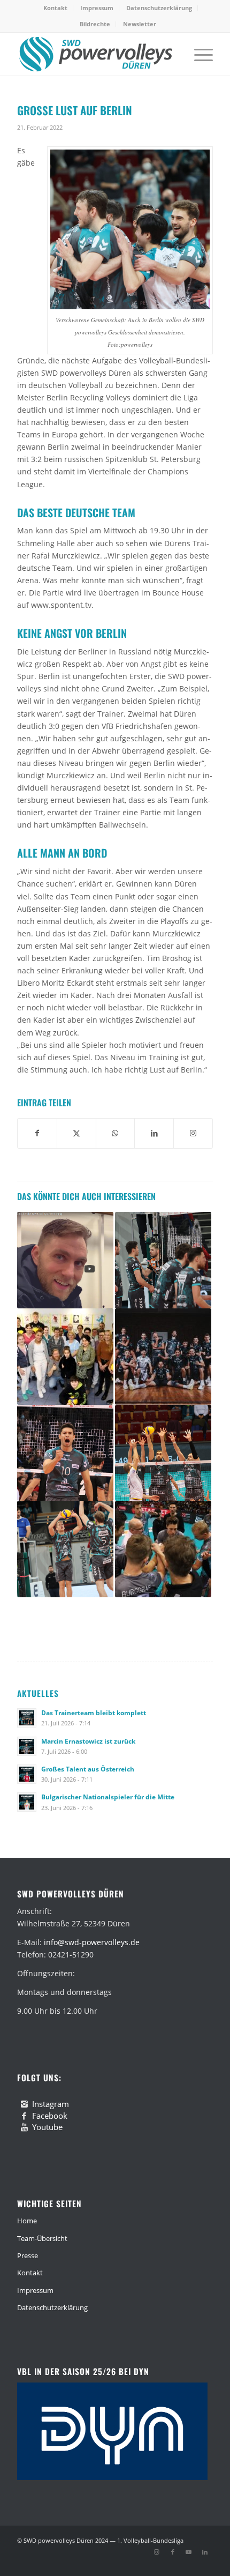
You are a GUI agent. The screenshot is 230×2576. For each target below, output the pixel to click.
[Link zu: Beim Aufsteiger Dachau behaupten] (65, 1549)
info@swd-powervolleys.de (92, 1942)
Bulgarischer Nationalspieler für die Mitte (108, 1797)
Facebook (50, 2116)
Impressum (97, 8)
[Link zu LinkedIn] (205, 2552)
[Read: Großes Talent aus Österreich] (27, 1774)
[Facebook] (24, 2116)
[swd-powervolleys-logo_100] (95, 54)
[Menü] (198, 54)
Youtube (47, 2127)
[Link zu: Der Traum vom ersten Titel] (163, 1357)
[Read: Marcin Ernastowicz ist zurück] (27, 1746)
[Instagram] (24, 2104)
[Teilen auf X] (76, 1133)
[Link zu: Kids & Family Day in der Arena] (65, 1357)
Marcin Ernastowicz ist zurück (88, 1741)
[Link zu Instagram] (157, 2552)
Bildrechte (95, 24)
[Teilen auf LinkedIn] (154, 1133)
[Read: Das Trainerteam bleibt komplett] (27, 1718)
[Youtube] (24, 2127)
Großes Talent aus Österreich (88, 1769)
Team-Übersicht (42, 2238)
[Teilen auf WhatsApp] (116, 1133)
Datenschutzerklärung (159, 8)
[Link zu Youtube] (189, 2552)
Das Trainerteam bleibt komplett (94, 1713)
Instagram (51, 2104)
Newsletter (140, 24)
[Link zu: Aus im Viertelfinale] (163, 1453)
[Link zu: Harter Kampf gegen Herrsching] (65, 1453)
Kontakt (55, 8)
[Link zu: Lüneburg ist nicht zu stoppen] (163, 1549)
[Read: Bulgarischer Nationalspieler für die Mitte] (27, 1802)
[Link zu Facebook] (173, 2552)
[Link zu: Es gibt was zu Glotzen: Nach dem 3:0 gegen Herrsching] (65, 1260)
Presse (28, 2255)
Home (27, 2221)
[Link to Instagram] (193, 1133)
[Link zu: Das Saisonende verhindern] (163, 1260)
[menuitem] (56, 8)
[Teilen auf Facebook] (37, 1133)
